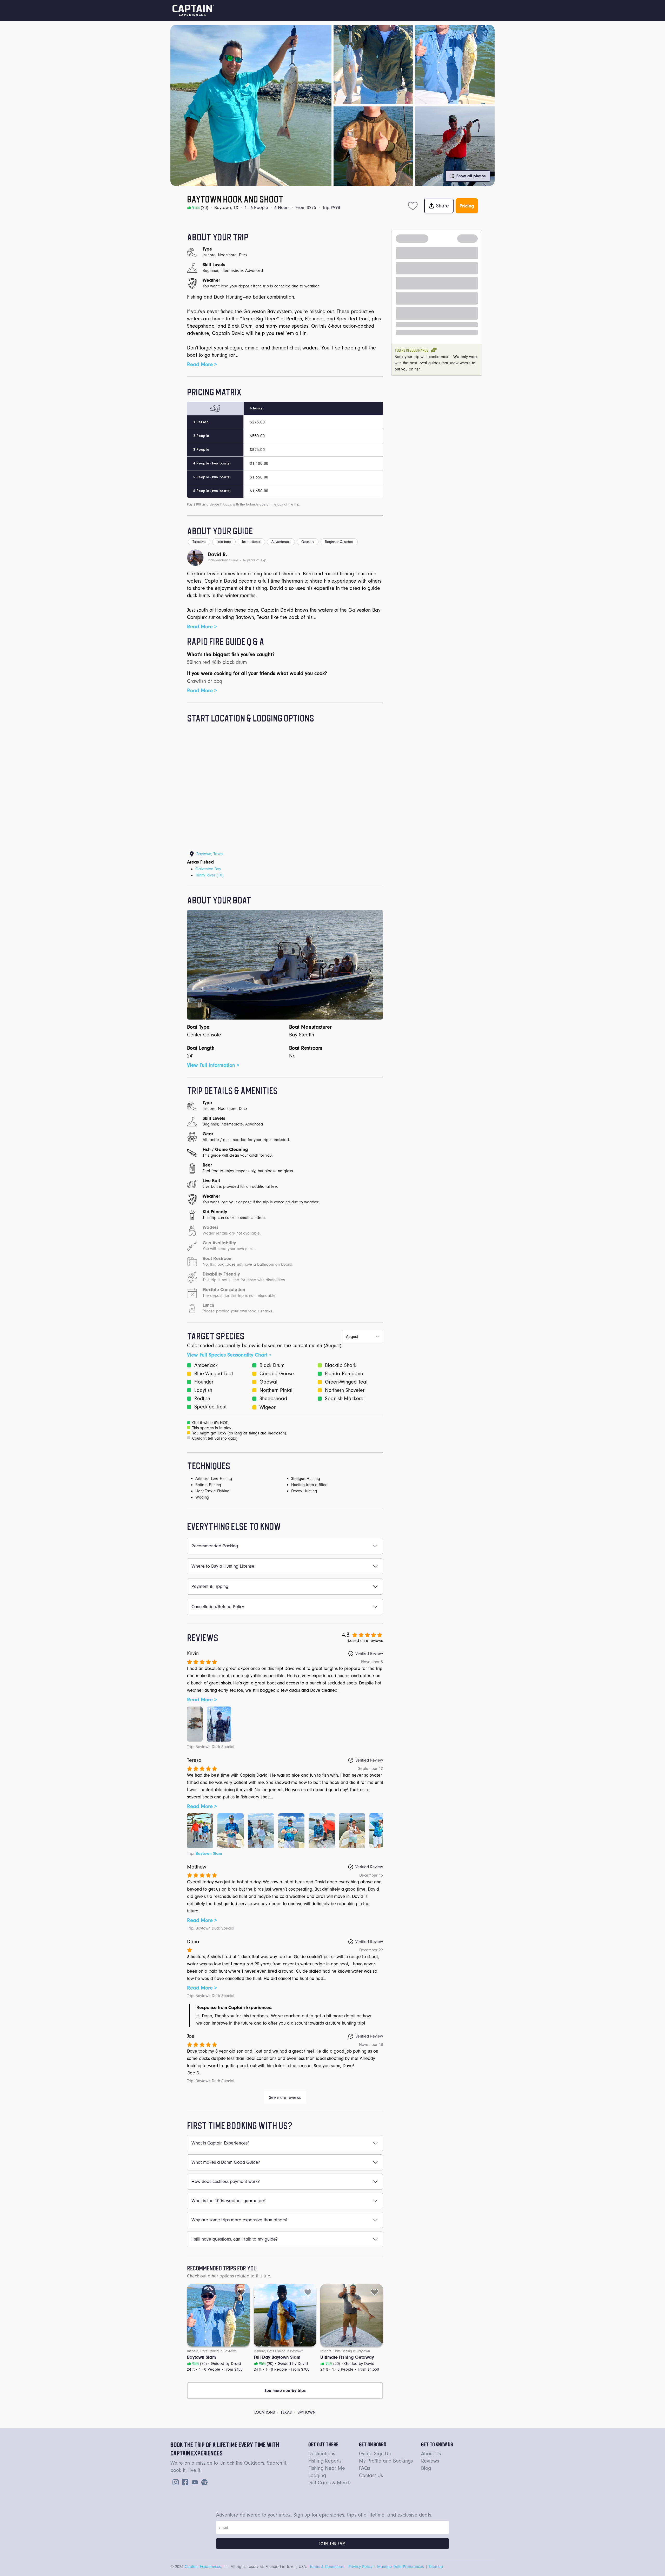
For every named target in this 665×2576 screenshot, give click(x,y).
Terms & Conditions (327, 2567)
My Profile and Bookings (386, 2461)
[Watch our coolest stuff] (194, 2482)
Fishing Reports (325, 2461)
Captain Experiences (203, 2567)
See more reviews (285, 2098)
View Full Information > (213, 1065)
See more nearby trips (285, 2391)
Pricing (467, 206)
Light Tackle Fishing (212, 1491)
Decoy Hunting (304, 1491)
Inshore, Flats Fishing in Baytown (212, 2351)
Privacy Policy (360, 2567)
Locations (265, 2412)
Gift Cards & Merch (330, 2483)
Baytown (307, 2412)
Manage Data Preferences (401, 2567)
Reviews (430, 2461)
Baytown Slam (209, 1853)
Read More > (202, 364)
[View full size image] (195, 1724)
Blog (426, 2468)
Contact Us (371, 2476)
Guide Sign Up (375, 2454)
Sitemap (436, 2567)
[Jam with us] (203, 2482)
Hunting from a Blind (309, 1485)
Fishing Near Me (327, 2468)
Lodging (317, 2476)
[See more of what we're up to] (184, 2482)
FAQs (365, 2468)
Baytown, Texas (210, 854)
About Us (431, 2454)
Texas (286, 2412)
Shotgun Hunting (306, 1479)
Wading (202, 1497)
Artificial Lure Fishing (214, 1479)
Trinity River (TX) (209, 875)
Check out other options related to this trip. (229, 2276)
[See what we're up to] (175, 2482)
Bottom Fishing (208, 1485)
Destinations (322, 2454)
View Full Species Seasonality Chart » (229, 1355)
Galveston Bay (208, 869)
